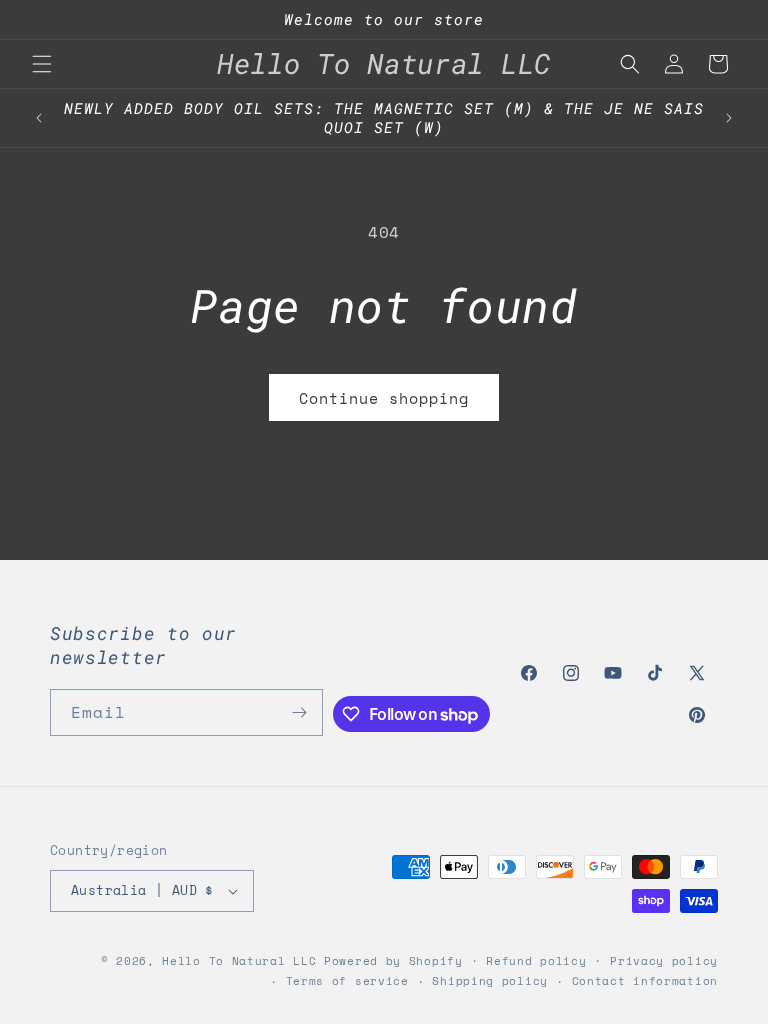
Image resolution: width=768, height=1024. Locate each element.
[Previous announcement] (39, 118)
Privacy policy (664, 961)
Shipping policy (490, 981)
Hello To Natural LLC (239, 961)
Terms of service (347, 981)
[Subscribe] (300, 712)
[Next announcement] (729, 118)
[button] (42, 64)
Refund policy (536, 961)
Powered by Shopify (393, 961)
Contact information (645, 981)
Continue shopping (384, 398)
